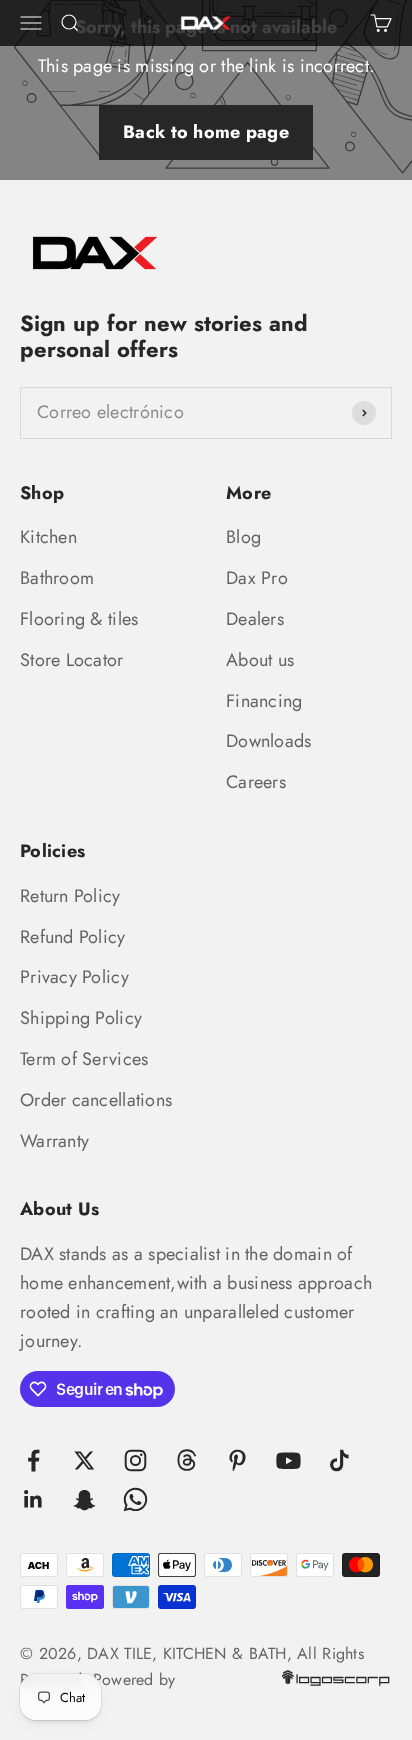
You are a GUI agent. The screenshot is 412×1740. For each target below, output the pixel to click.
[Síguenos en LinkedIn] (33, 1499)
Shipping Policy (81, 1018)
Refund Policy (73, 937)
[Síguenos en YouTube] (288, 1460)
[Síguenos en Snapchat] (84, 1499)
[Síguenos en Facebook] (33, 1460)
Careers (256, 782)
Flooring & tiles (79, 619)
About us (260, 660)
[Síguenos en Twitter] (84, 1460)
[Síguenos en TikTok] (339, 1460)
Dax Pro (257, 578)
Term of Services (84, 1059)
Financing (264, 701)
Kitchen (48, 537)
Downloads (268, 741)
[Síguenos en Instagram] (135, 1460)
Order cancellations (96, 1100)
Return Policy (70, 896)
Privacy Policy (74, 977)
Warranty (54, 1141)
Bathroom (57, 578)
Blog (243, 537)
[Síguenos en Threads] (186, 1460)
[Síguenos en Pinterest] (237, 1460)
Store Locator (72, 660)
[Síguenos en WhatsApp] (135, 1499)
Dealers (255, 619)
